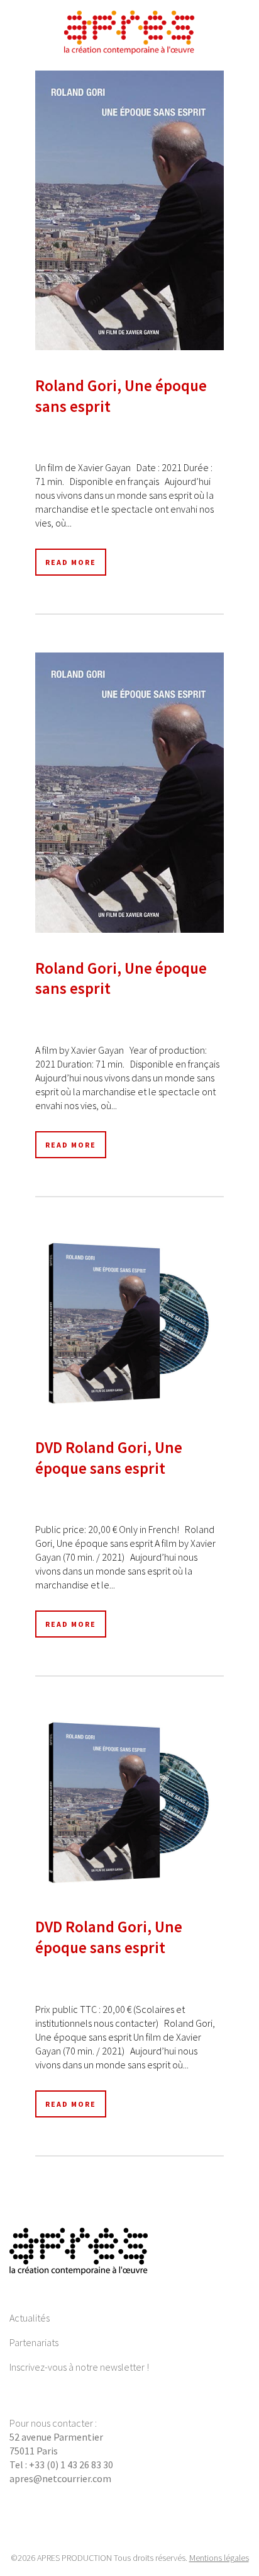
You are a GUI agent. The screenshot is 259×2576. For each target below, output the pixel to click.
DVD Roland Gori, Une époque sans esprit (109, 1458)
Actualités (30, 2318)
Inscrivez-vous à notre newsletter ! (79, 2367)
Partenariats (34, 2342)
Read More (71, 562)
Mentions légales (219, 2558)
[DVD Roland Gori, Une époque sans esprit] (129, 1324)
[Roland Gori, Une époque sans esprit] (129, 210)
